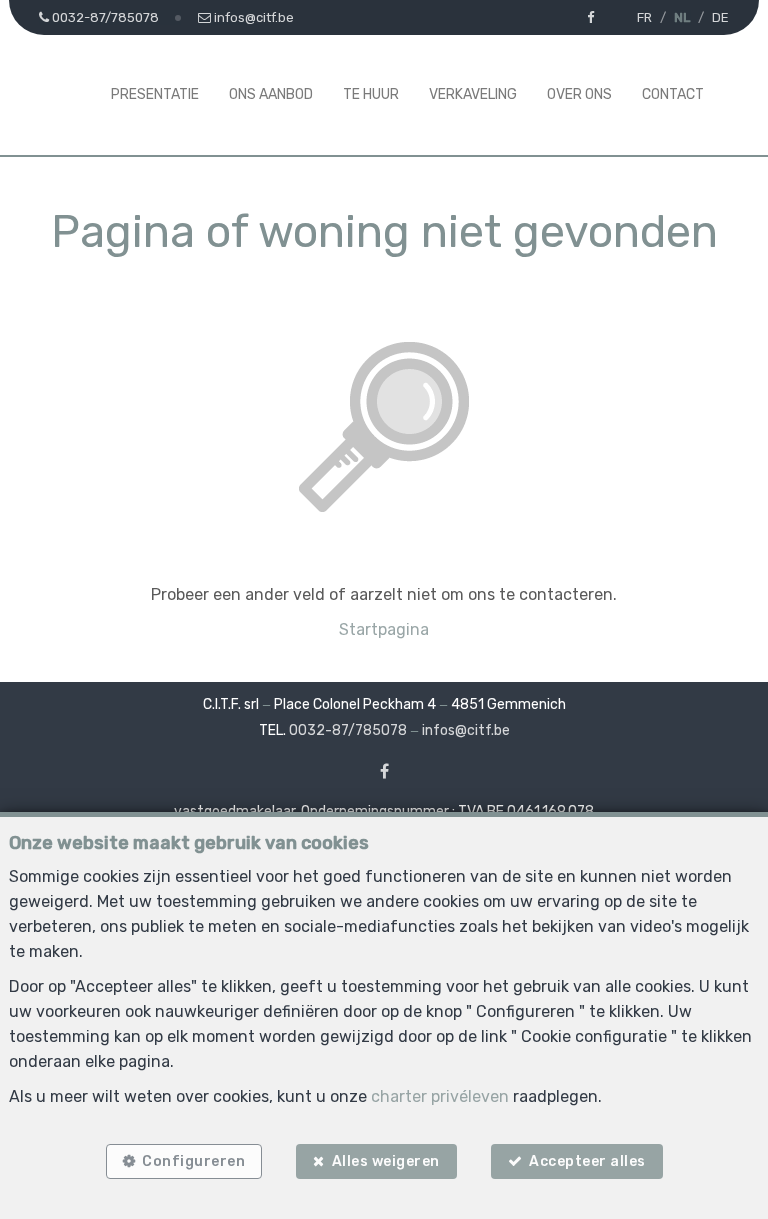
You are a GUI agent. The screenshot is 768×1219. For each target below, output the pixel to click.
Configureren (193, 1161)
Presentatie (155, 94)
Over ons (579, 94)
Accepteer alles (587, 1161)
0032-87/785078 (348, 730)
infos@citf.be (466, 730)
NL (682, 17)
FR (644, 17)
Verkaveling (473, 94)
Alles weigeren (386, 1161)
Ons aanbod (271, 94)
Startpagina (384, 629)
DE (720, 17)
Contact (673, 94)
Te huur (371, 94)
